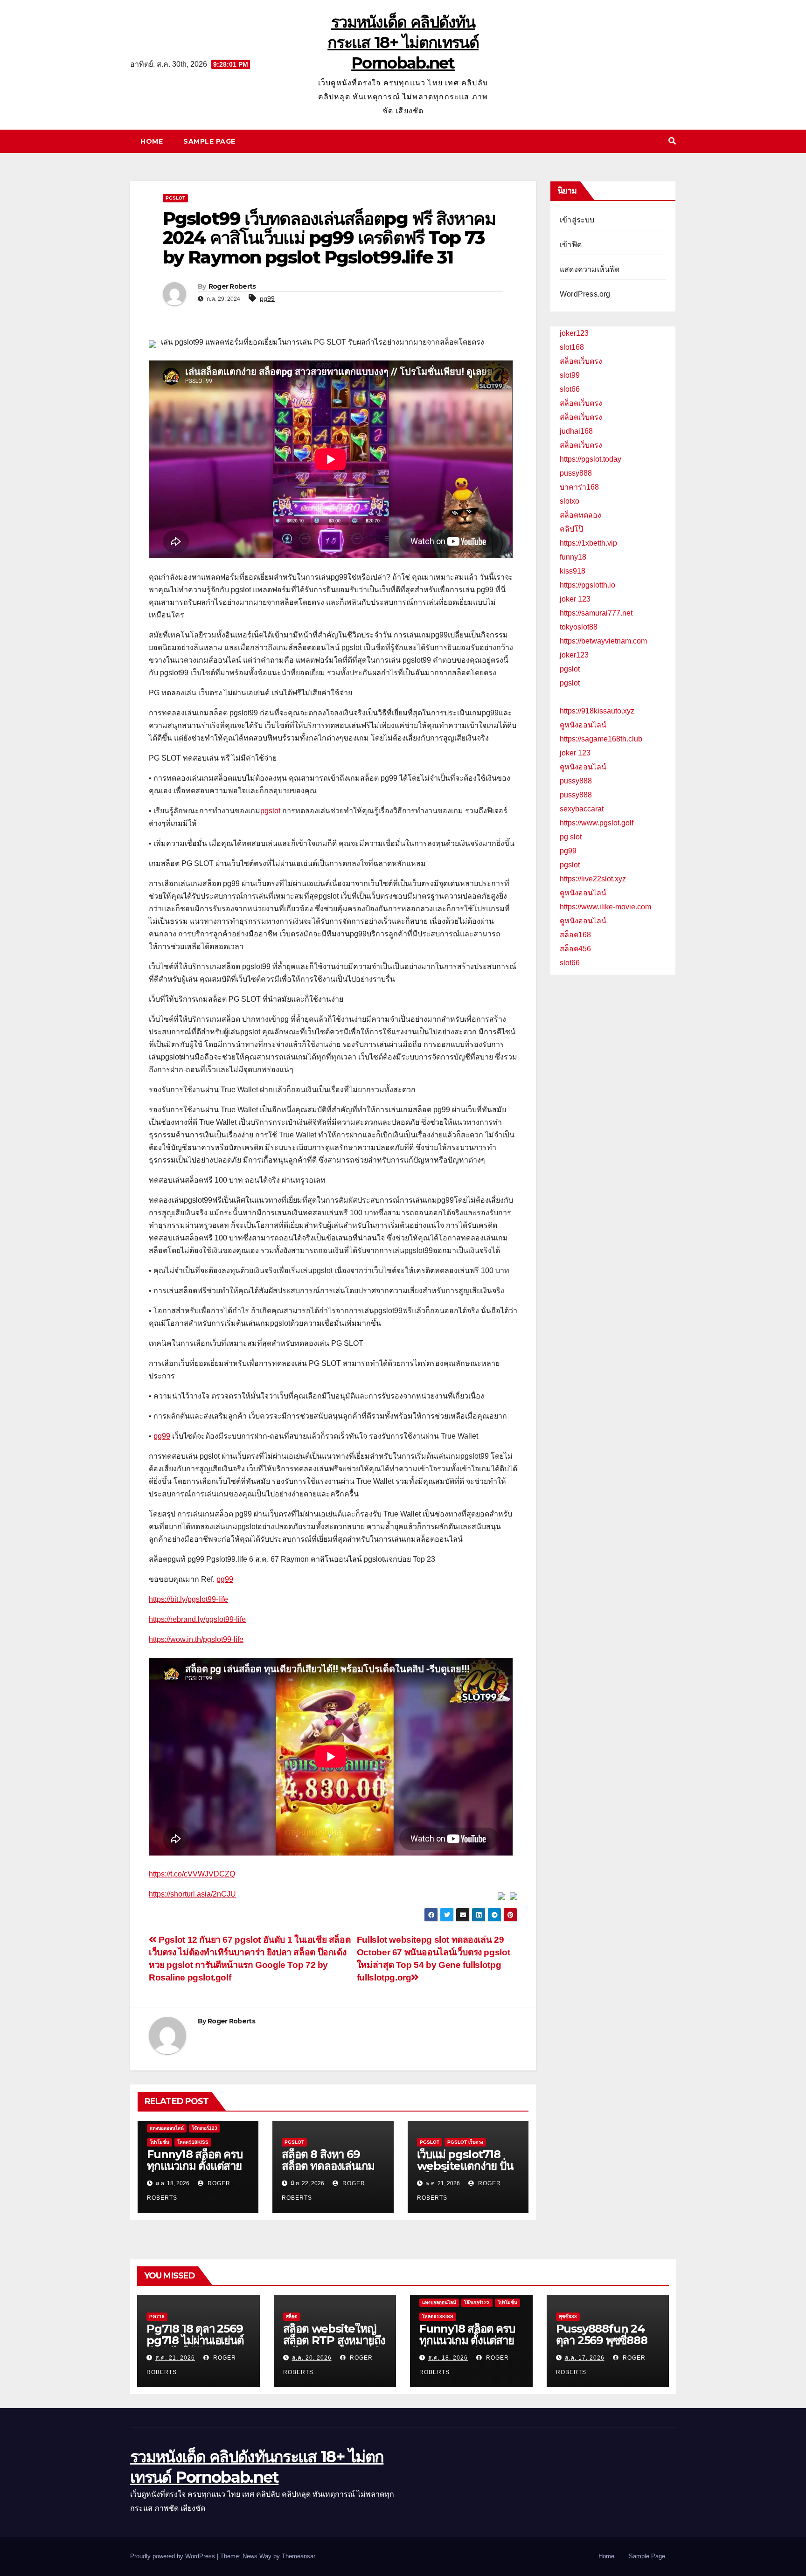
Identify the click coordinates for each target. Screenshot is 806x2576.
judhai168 (576, 431)
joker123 (574, 333)
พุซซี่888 (568, 2316)
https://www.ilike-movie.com (605, 907)
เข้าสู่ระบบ (577, 220)
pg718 (157, 2316)
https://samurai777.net (596, 613)
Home (152, 141)
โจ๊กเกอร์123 (205, 2128)
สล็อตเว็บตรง (581, 361)
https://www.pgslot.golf (597, 823)
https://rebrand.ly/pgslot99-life (197, 1619)
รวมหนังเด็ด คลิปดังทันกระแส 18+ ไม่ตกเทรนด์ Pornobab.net (403, 42)
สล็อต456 (575, 949)
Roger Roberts (232, 286)
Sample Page (209, 141)
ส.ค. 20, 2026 (312, 2358)
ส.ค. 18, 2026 (448, 2358)
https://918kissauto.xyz (597, 711)
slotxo (570, 501)
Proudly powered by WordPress (174, 2556)
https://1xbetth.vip (588, 543)
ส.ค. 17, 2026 (585, 2358)
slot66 (570, 389)
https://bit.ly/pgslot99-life (188, 1599)
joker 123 (575, 599)
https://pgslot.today (591, 459)
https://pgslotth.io (587, 585)
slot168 (572, 347)
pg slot (571, 837)
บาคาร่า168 (579, 487)
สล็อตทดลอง (580, 515)
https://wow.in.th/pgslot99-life (196, 1639)
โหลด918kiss (193, 2142)
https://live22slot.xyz (593, 879)
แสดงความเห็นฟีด (590, 269)
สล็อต (292, 2316)
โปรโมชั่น (160, 2142)
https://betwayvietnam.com (603, 641)
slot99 (570, 375)
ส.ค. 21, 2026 (175, 2358)
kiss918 (573, 571)
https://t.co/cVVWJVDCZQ (192, 1874)
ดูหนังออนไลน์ (583, 725)
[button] (672, 141)
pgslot (175, 198)
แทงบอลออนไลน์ (167, 2128)
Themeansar (298, 2556)
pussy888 (576, 473)
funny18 (573, 557)
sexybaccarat (582, 809)
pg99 (267, 298)
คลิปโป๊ (571, 529)
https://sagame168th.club (601, 739)
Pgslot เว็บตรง (465, 2142)
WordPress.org (585, 294)
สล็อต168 (575, 935)
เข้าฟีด (571, 245)
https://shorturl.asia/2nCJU (192, 1894)
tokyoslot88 (579, 627)
